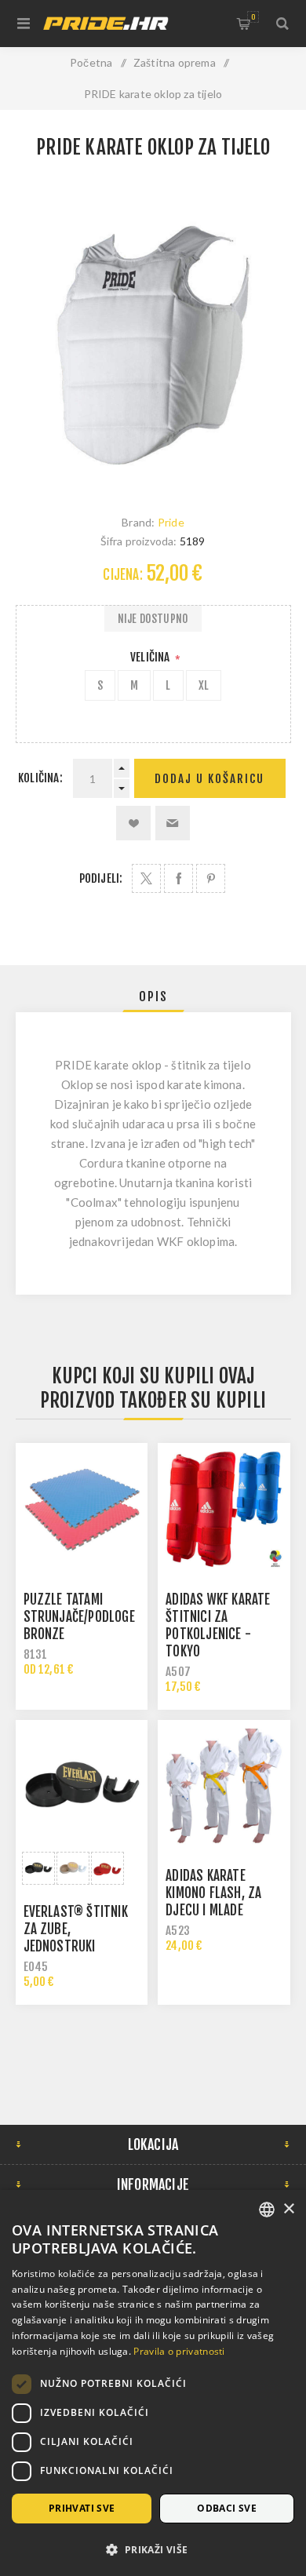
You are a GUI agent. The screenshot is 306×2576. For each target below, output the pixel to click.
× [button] (288, 2209)
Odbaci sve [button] (227, 2508)
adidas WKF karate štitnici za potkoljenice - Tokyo (218, 1625)
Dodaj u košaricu (209, 779)
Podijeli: (101, 878)
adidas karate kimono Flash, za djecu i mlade (213, 1893)
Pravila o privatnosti (179, 2351)
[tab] (153, 997)
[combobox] (267, 2210)
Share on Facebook (178, 878)
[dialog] (153, 2383)
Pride (171, 522)
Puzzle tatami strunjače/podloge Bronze (79, 1617)
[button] (153, 2549)
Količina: (40, 778)
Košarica (253, 17)
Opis (153, 997)
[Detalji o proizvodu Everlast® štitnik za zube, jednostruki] (82, 1786)
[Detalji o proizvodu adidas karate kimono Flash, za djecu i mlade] (224, 1786)
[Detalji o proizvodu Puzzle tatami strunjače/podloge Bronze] (82, 1509)
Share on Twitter (146, 878)
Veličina (151, 657)
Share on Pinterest (211, 878)
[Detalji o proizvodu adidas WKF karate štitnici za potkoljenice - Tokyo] (224, 1509)
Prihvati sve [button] (82, 2508)
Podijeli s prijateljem (173, 823)
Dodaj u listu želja (133, 823)
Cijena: (122, 575)
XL (204, 685)
